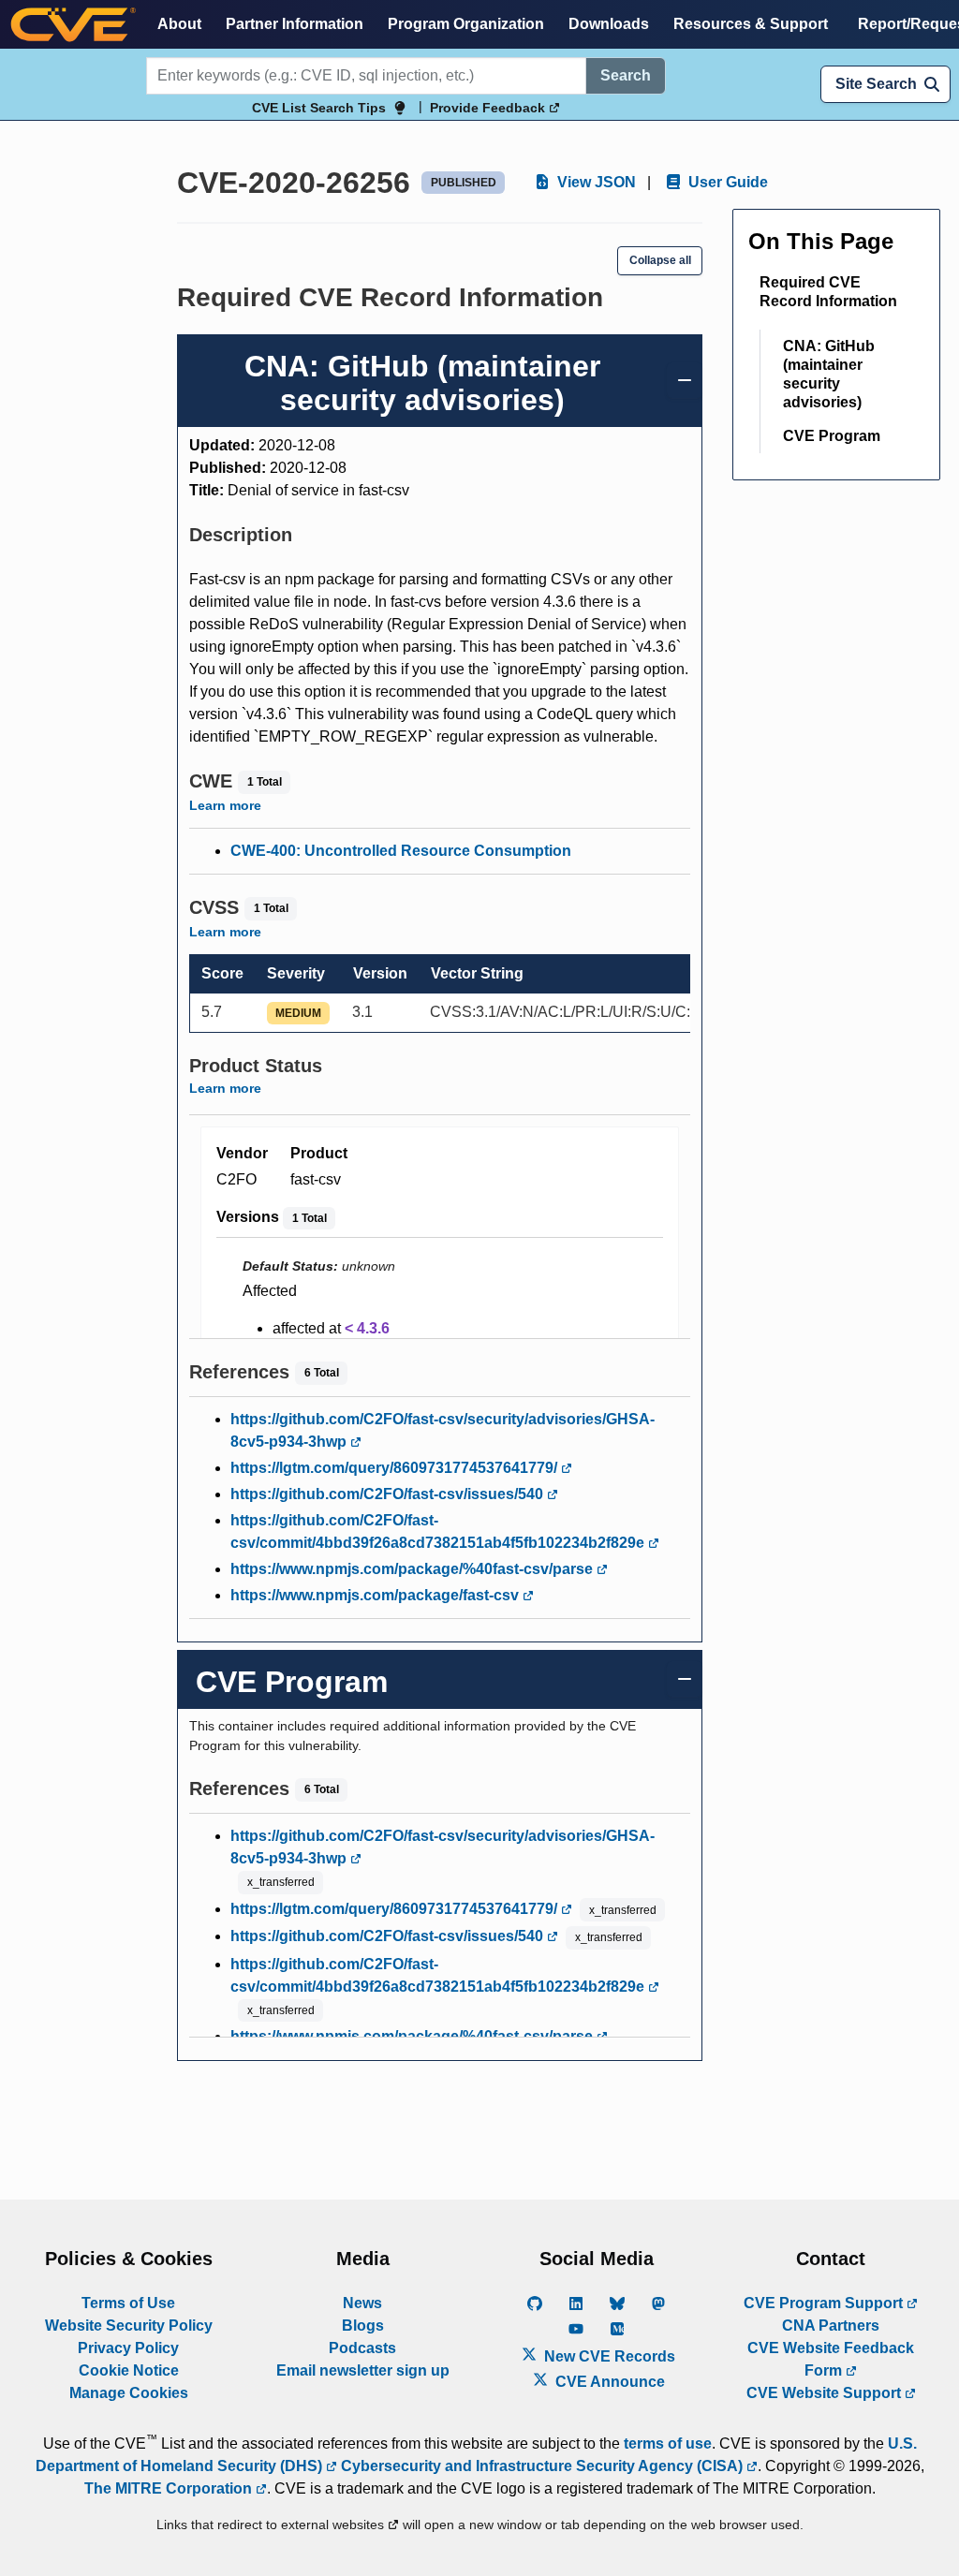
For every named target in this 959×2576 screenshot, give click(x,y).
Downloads (609, 24)
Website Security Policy (129, 2326)
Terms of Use (128, 2303)
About (179, 24)
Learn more (225, 805)
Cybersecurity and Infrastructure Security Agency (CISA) (542, 2466)
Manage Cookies (129, 2393)
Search (626, 75)
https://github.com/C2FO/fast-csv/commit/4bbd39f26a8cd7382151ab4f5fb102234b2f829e (439, 1531)
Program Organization (466, 24)
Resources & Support (751, 24)
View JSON (595, 182)
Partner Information (295, 24)
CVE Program (832, 436)
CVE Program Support (825, 2303)
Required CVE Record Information (828, 292)
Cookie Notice (129, 2370)
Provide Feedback (489, 108)
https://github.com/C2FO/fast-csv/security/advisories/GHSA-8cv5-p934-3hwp (443, 1430)
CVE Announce (608, 2382)
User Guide (726, 182)
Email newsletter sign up (363, 2370)
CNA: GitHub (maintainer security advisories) (829, 374)
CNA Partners (831, 2326)
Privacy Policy (128, 2348)
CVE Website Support (826, 2393)
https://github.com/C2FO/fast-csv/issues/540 (389, 1494)
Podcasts (362, 2348)
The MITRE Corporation (170, 2488)
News (362, 2303)
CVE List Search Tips (319, 108)
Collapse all (660, 260)
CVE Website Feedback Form (831, 2359)
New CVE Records (608, 2356)
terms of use (668, 2444)
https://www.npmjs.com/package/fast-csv (376, 1595)
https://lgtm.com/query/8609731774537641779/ (396, 1468)
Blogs (363, 2326)
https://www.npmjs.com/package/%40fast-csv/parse (413, 1569)
